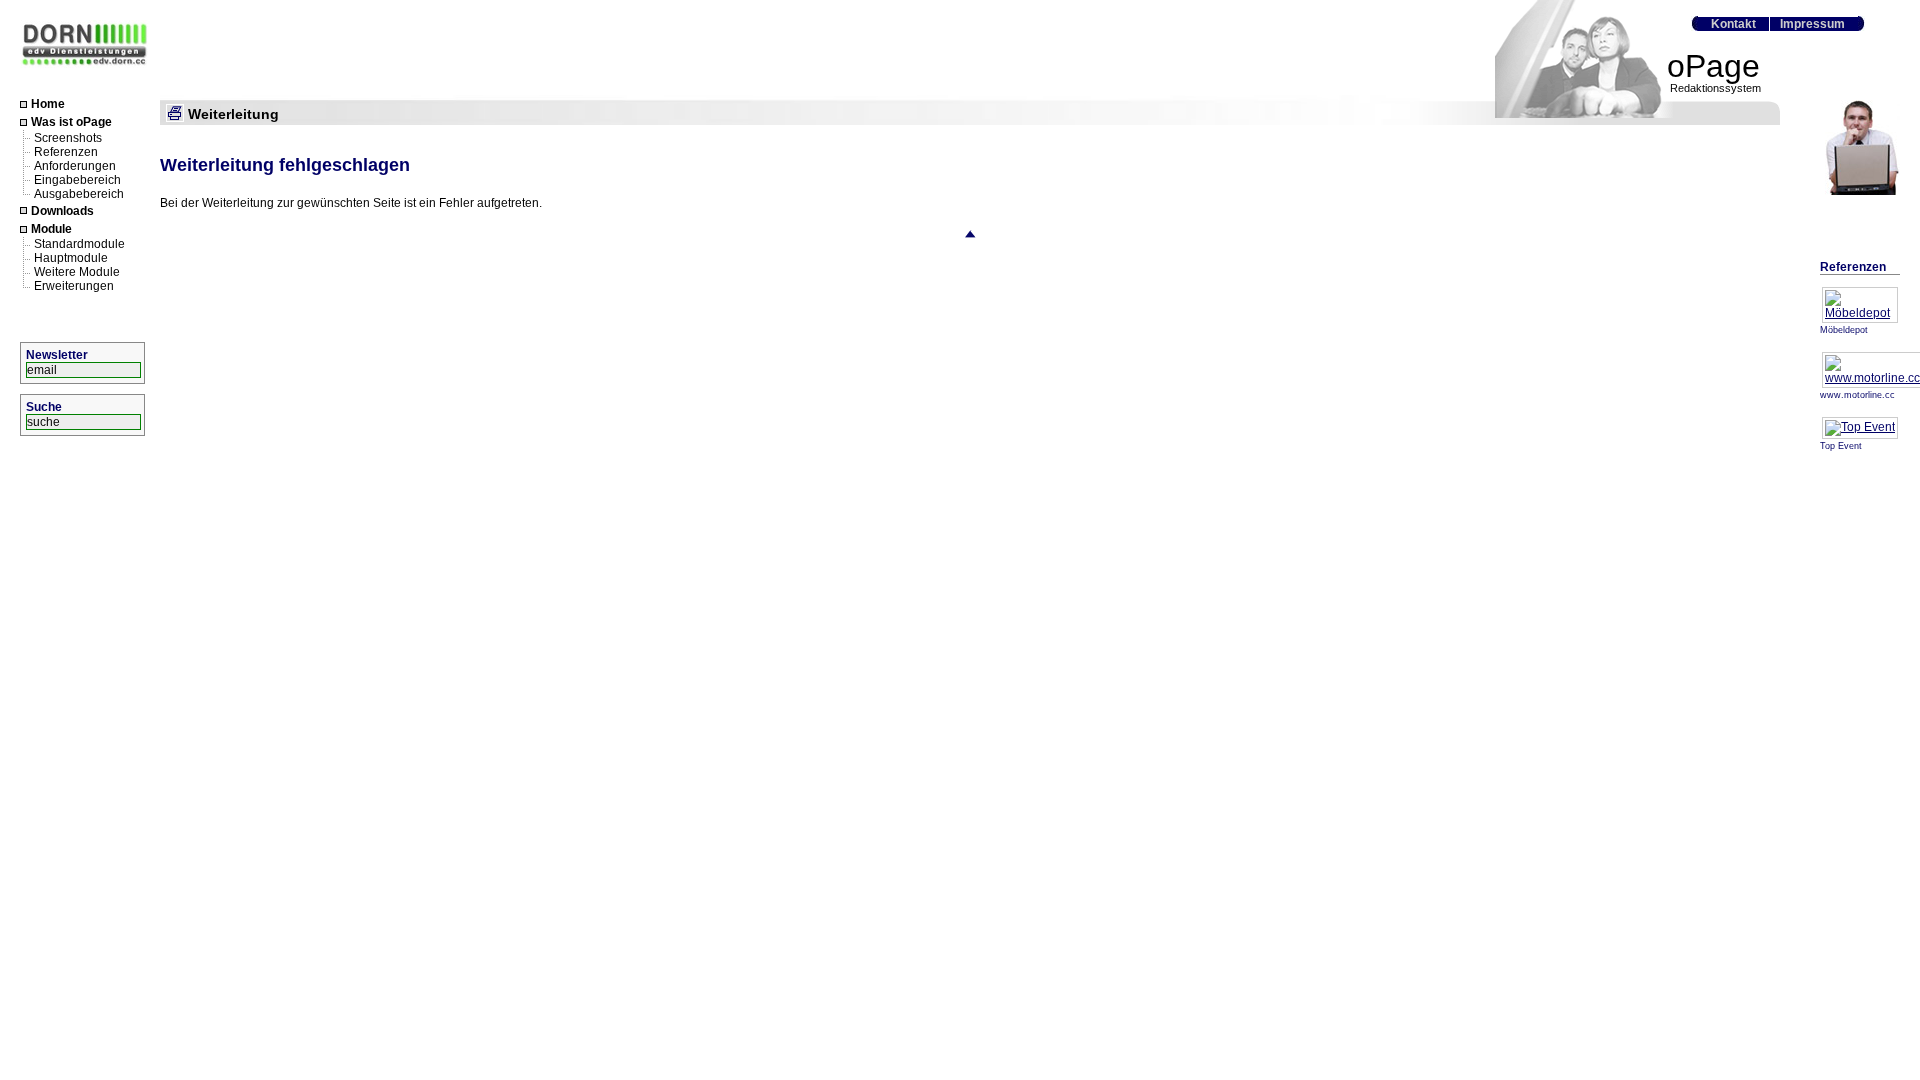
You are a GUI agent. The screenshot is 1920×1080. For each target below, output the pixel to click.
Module (51, 229)
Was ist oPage (71, 123)
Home (48, 104)
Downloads (62, 211)
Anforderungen (75, 165)
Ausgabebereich (79, 193)
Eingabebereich (77, 179)
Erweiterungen (74, 286)
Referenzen (66, 151)
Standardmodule (79, 244)
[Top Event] (1860, 427)
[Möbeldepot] (1860, 313)
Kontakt (1733, 24)
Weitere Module (77, 272)
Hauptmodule (71, 258)
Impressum (1812, 24)
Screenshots (68, 137)
